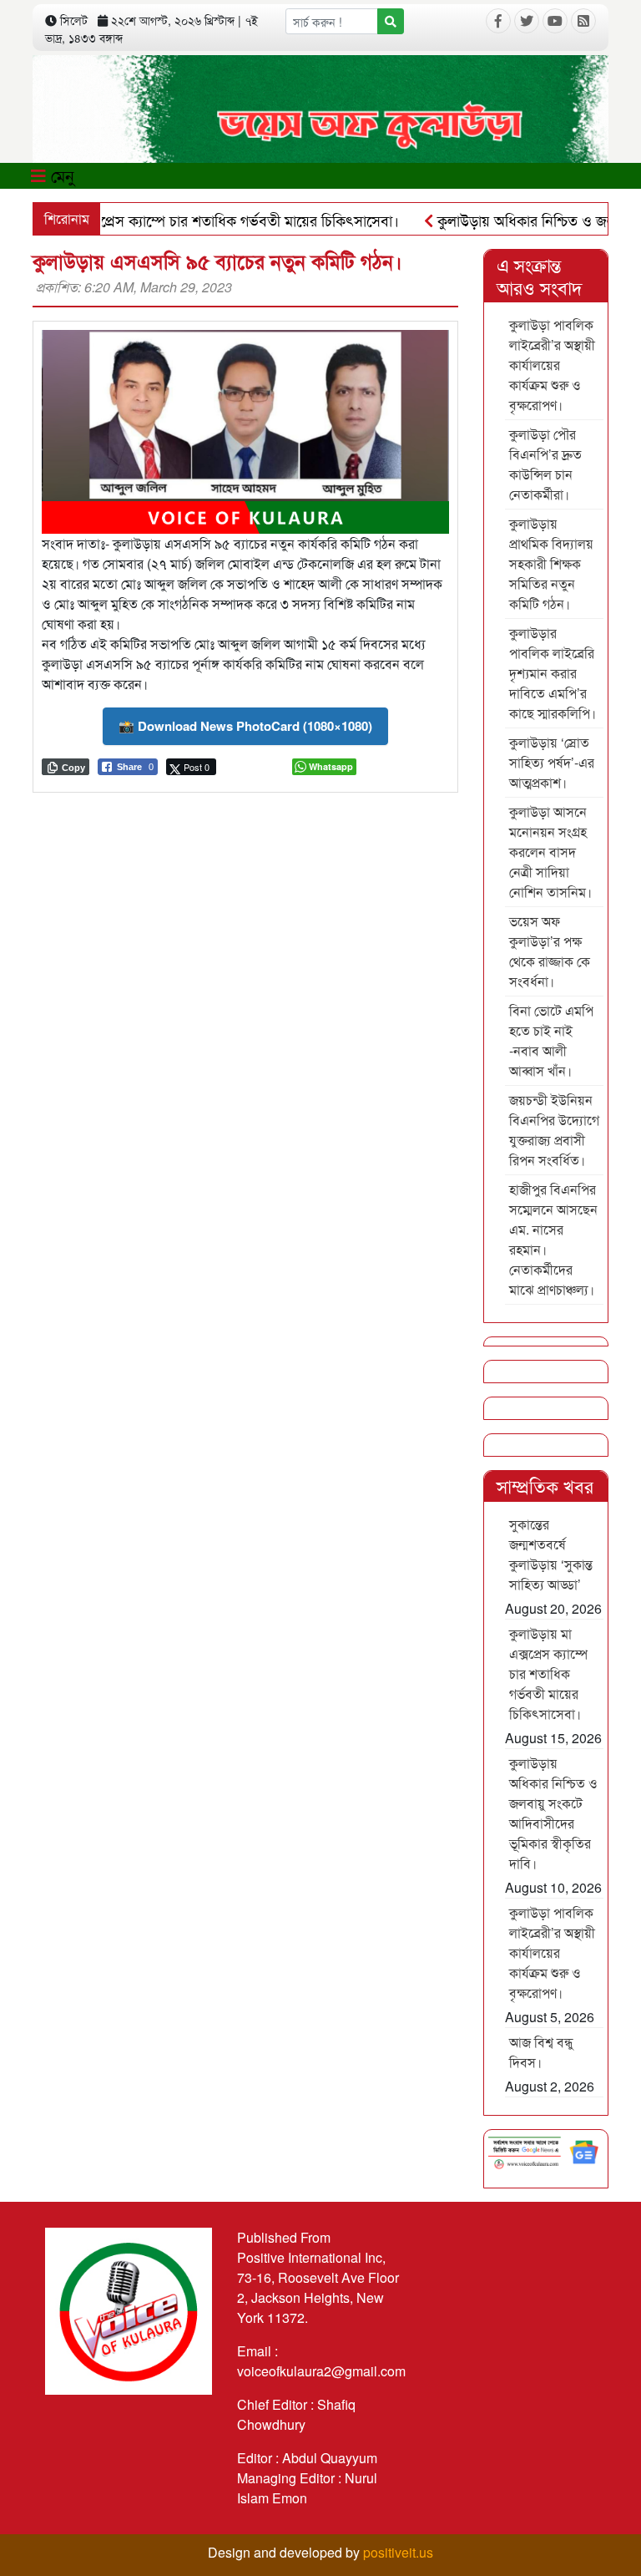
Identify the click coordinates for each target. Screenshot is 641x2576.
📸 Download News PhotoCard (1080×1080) (245, 726)
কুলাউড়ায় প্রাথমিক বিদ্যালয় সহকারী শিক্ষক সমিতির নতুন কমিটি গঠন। (551, 563)
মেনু (60, 175)
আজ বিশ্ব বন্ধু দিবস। (541, 2052)
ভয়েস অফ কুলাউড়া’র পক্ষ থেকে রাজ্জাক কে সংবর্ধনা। (550, 951)
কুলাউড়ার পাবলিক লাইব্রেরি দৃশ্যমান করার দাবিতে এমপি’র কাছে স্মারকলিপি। (553, 673)
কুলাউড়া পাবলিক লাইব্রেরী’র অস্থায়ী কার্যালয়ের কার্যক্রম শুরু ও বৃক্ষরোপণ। (552, 365)
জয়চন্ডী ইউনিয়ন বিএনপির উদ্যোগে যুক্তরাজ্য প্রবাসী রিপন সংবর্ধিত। (554, 1130)
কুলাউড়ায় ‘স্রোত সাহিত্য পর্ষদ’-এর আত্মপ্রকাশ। (552, 762)
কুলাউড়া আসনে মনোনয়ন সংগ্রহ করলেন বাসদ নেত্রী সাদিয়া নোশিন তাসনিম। (550, 852)
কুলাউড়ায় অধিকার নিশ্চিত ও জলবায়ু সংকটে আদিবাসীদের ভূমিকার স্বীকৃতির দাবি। (553, 1813)
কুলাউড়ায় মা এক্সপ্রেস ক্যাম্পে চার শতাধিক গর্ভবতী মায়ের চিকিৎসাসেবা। (548, 1673)
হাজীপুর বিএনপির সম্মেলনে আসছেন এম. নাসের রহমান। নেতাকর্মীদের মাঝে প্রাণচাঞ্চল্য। (553, 1239)
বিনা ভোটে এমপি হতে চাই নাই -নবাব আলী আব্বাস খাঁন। (551, 1040)
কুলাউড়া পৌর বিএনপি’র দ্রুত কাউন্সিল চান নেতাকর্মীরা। (545, 464)
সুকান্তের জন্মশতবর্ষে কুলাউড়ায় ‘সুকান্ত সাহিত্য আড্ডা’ (551, 1554)
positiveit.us (398, 2552)
